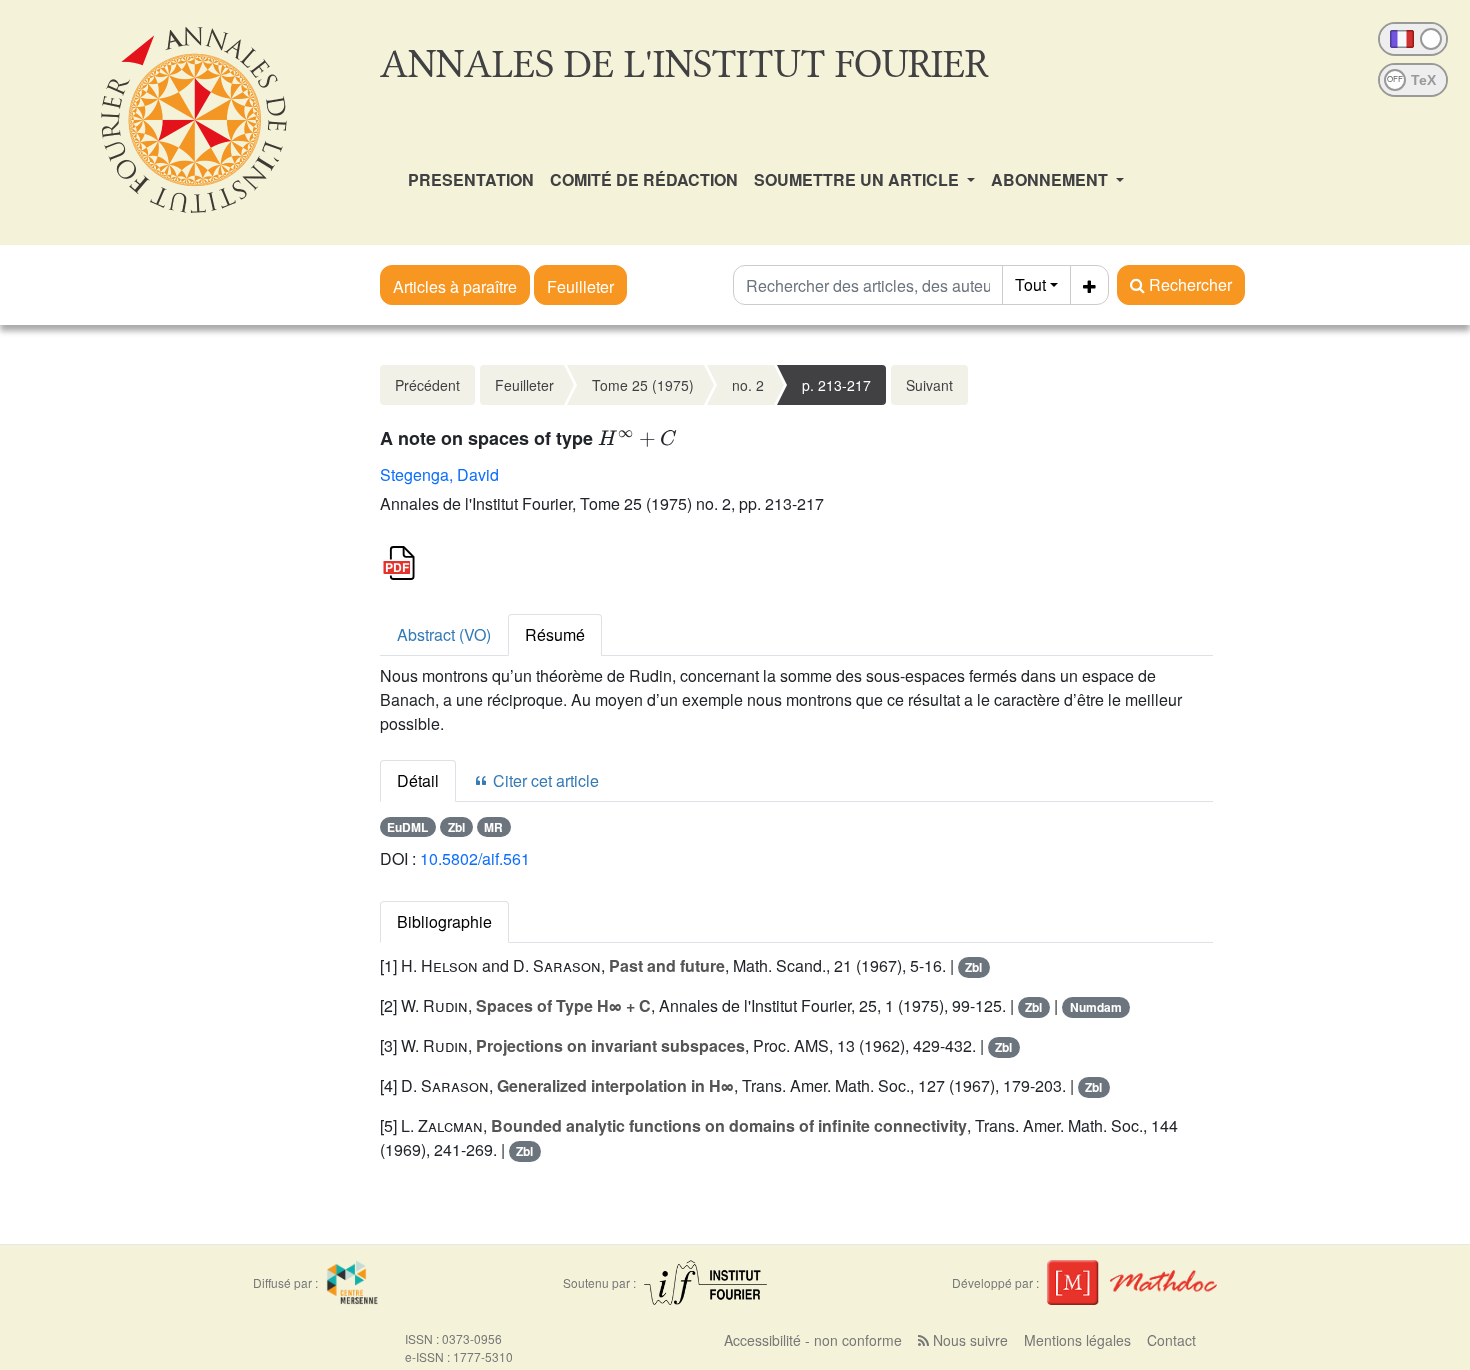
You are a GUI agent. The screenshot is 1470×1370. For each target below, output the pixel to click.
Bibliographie (444, 921)
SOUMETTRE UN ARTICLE (858, 179)
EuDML (407, 827)
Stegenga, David (439, 474)
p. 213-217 (836, 385)
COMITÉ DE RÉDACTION (644, 179)
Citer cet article (544, 780)
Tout (1030, 284)
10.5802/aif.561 (475, 858)
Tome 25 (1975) (643, 385)
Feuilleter (580, 286)
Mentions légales (1077, 1340)
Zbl (456, 827)
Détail (418, 780)
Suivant (929, 385)
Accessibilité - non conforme (813, 1340)
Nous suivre (968, 1340)
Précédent (427, 385)
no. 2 (748, 385)
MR (493, 827)
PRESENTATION (471, 179)
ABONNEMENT (1051, 179)
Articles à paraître (455, 286)
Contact (1171, 1340)
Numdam (1096, 1007)
